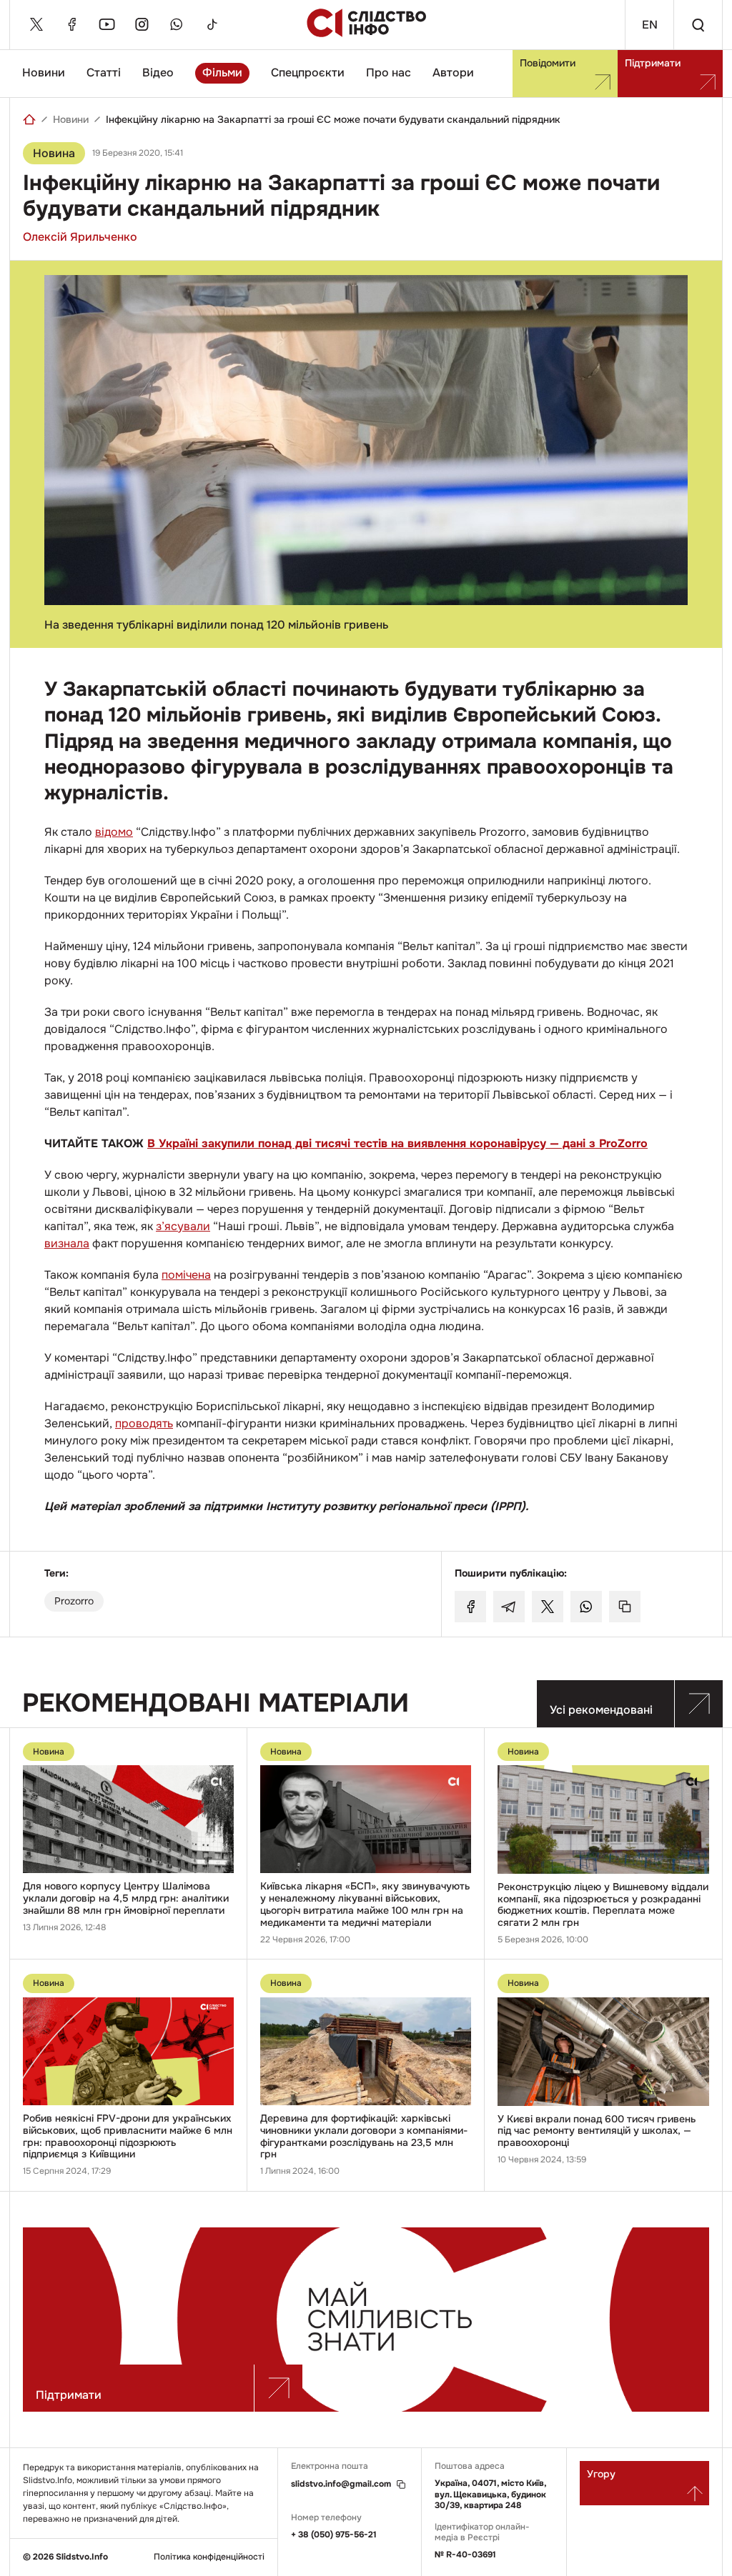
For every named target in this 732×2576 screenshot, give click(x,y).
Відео (158, 73)
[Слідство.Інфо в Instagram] (142, 24)
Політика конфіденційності (209, 2557)
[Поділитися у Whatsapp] (586, 1607)
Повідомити (548, 63)
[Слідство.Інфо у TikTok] (212, 24)
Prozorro (74, 1601)
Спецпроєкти (308, 73)
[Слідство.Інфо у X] (36, 24)
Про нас (389, 73)
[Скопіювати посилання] (625, 1607)
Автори (453, 73)
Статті (104, 73)
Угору (601, 2474)
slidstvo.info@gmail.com (341, 2484)
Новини (44, 73)
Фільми (222, 73)
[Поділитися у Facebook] (470, 1607)
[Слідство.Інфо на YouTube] (107, 24)
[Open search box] (698, 25)
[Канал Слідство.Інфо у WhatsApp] (177, 24)
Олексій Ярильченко (80, 237)
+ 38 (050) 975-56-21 (334, 2535)
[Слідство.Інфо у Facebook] (71, 24)
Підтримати (653, 63)
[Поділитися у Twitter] (548, 1607)
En (650, 25)
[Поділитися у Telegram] (509, 1607)
